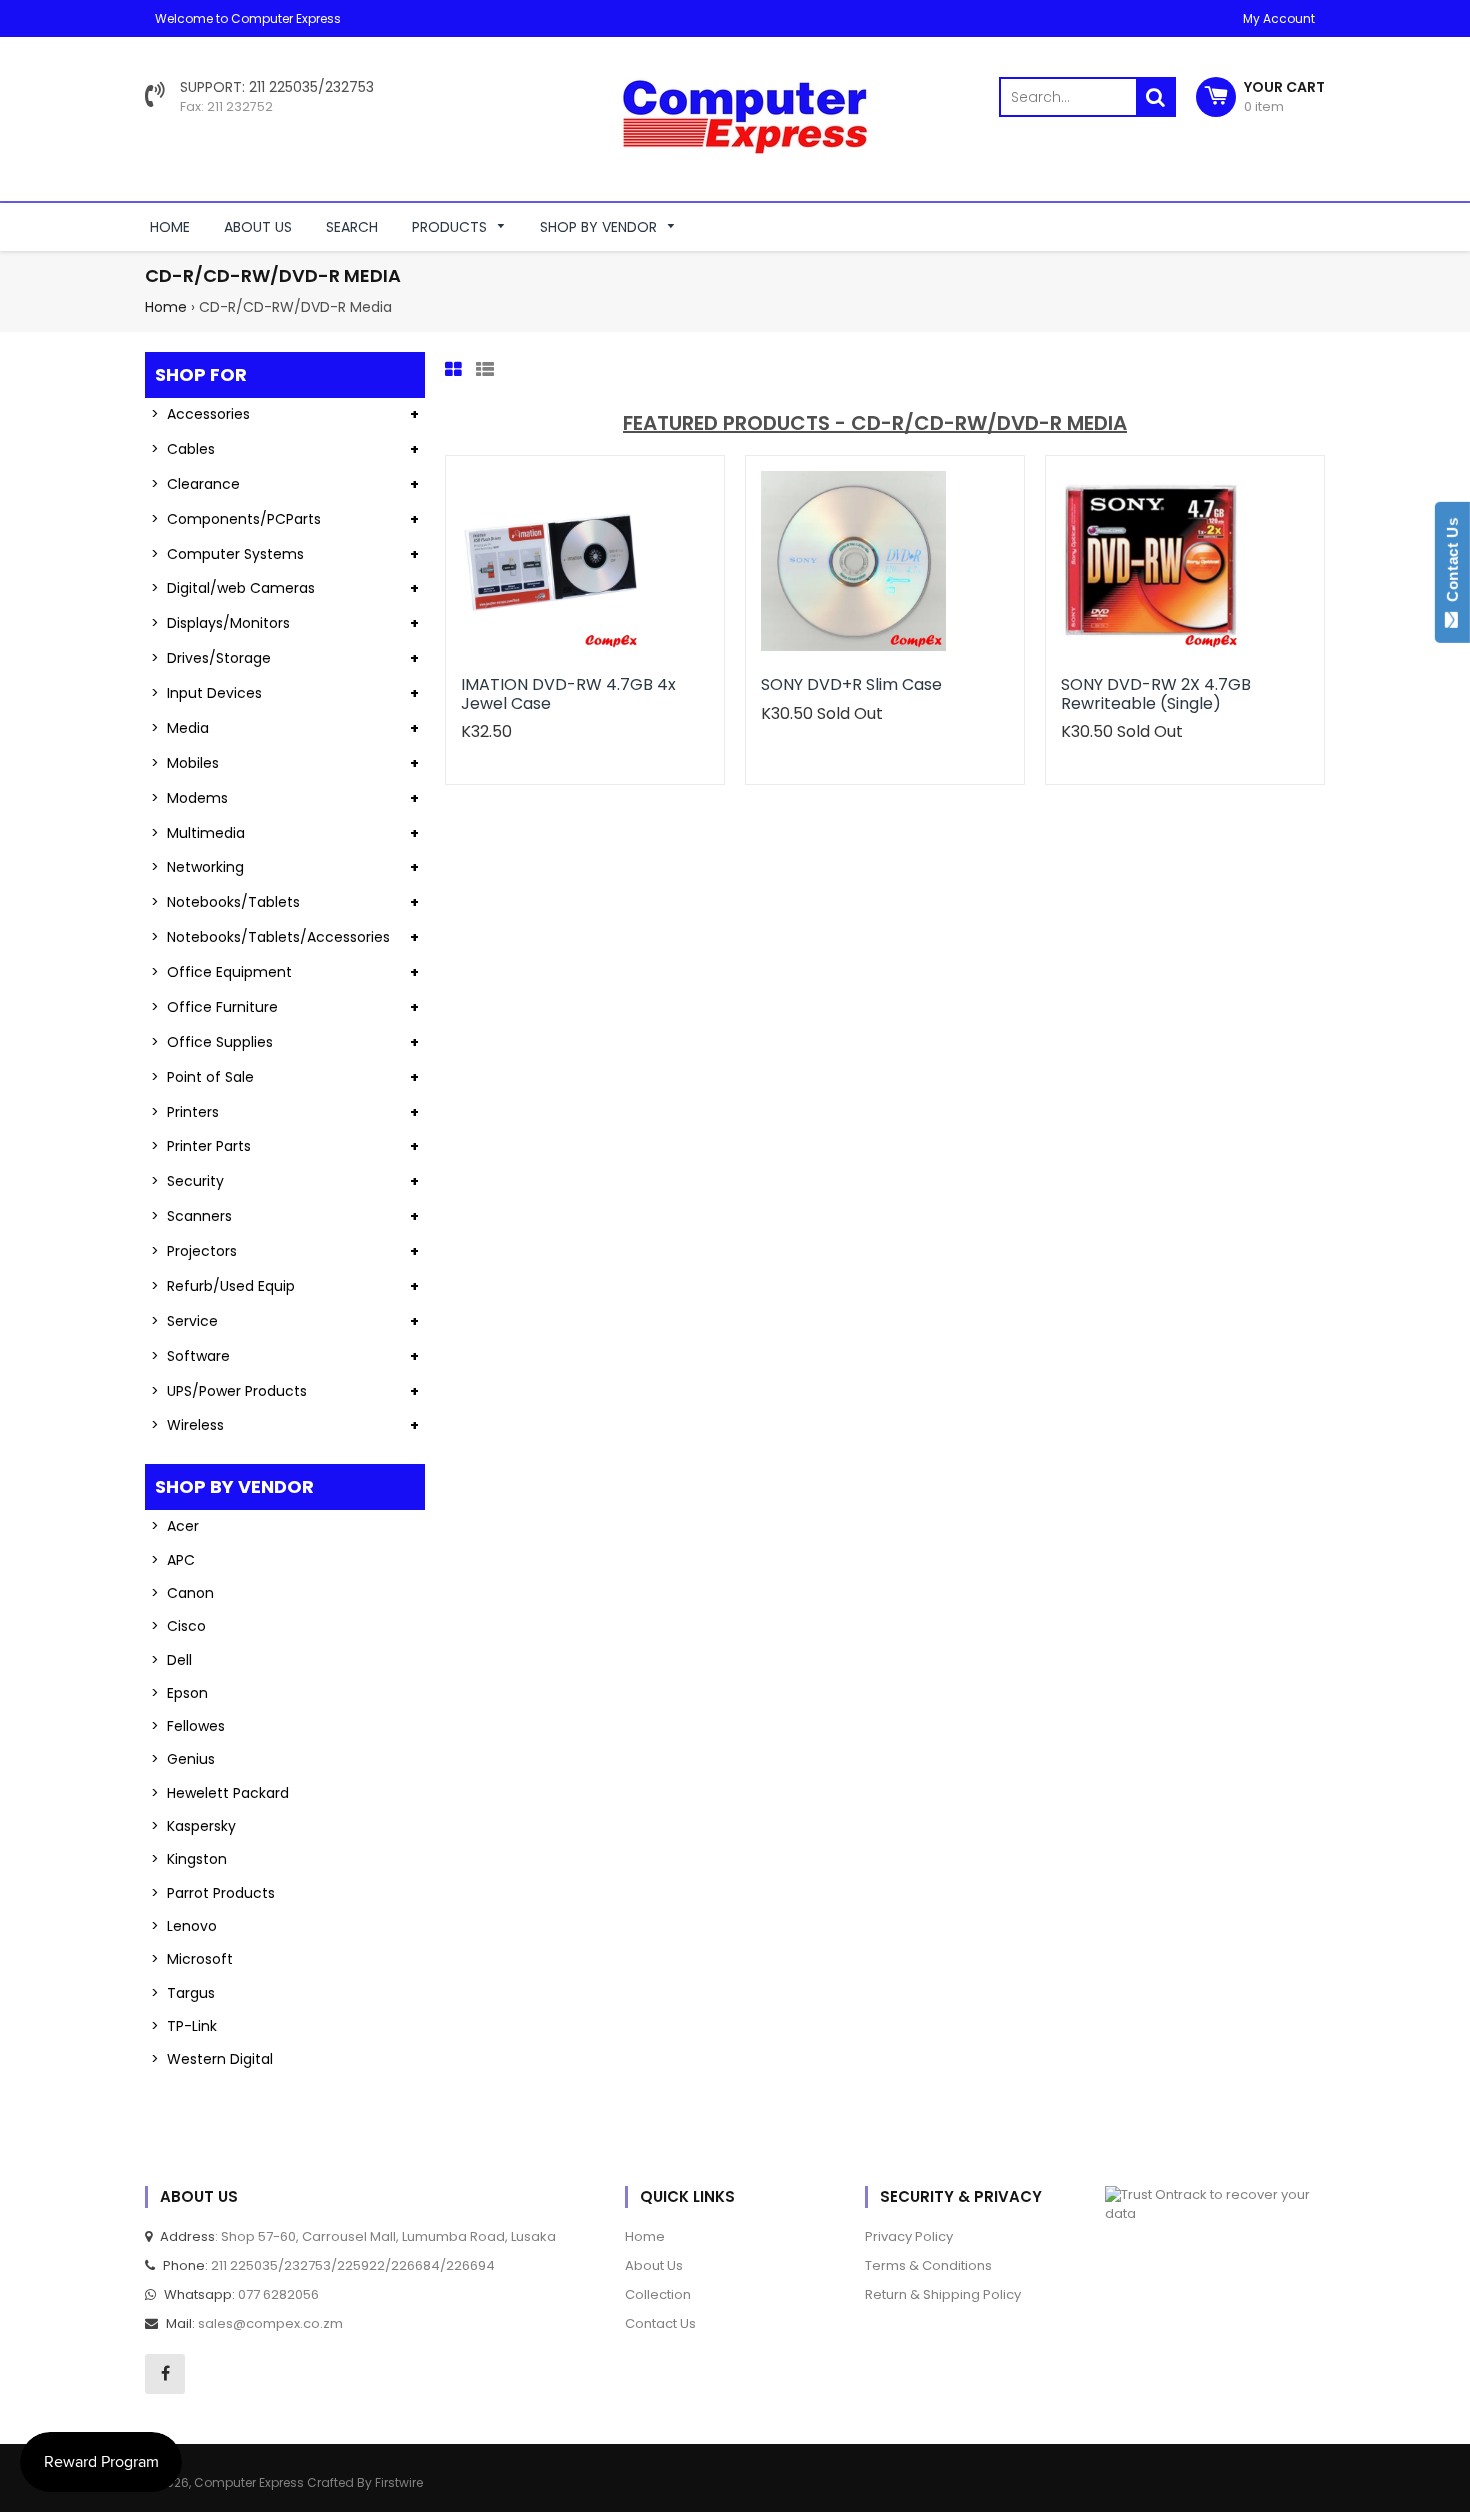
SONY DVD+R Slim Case (851, 684)
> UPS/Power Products (229, 1391)
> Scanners (191, 1216)
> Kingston (189, 1859)
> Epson (179, 1693)
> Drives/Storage (211, 658)
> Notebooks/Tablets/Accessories (270, 937)
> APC (173, 1560)
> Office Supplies (212, 1042)
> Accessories (200, 414)
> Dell (171, 1660)
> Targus (183, 1993)
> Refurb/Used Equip (223, 1286)
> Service (184, 1321)
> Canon (182, 1593)
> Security (187, 1181)
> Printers (185, 1112)
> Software (190, 1356)
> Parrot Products (213, 1893)
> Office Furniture (214, 1007)
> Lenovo (184, 1926)
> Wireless (187, 1425)
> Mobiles (185, 763)
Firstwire (399, 2482)
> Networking (197, 867)
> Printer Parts (201, 1146)
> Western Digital (212, 2059)
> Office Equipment (221, 972)
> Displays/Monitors (220, 623)
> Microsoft (192, 1959)
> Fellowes (188, 1726)
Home (166, 307)
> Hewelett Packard (220, 1793)
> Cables (183, 449)
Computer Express (250, 2482)
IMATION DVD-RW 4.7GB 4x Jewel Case (568, 693)
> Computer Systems (227, 554)
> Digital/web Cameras (233, 588)
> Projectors (194, 1251)
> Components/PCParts (236, 519)
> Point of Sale (202, 1077)
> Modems (189, 798)
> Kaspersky (193, 1826)
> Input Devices (206, 693)
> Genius (183, 1759)
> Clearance (195, 484)
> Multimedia (198, 833)
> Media (180, 728)
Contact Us (1452, 564)
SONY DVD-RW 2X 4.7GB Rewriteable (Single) (1156, 693)
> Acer (175, 1526)
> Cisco (178, 1626)
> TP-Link (184, 2026)
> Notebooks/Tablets (225, 902)
